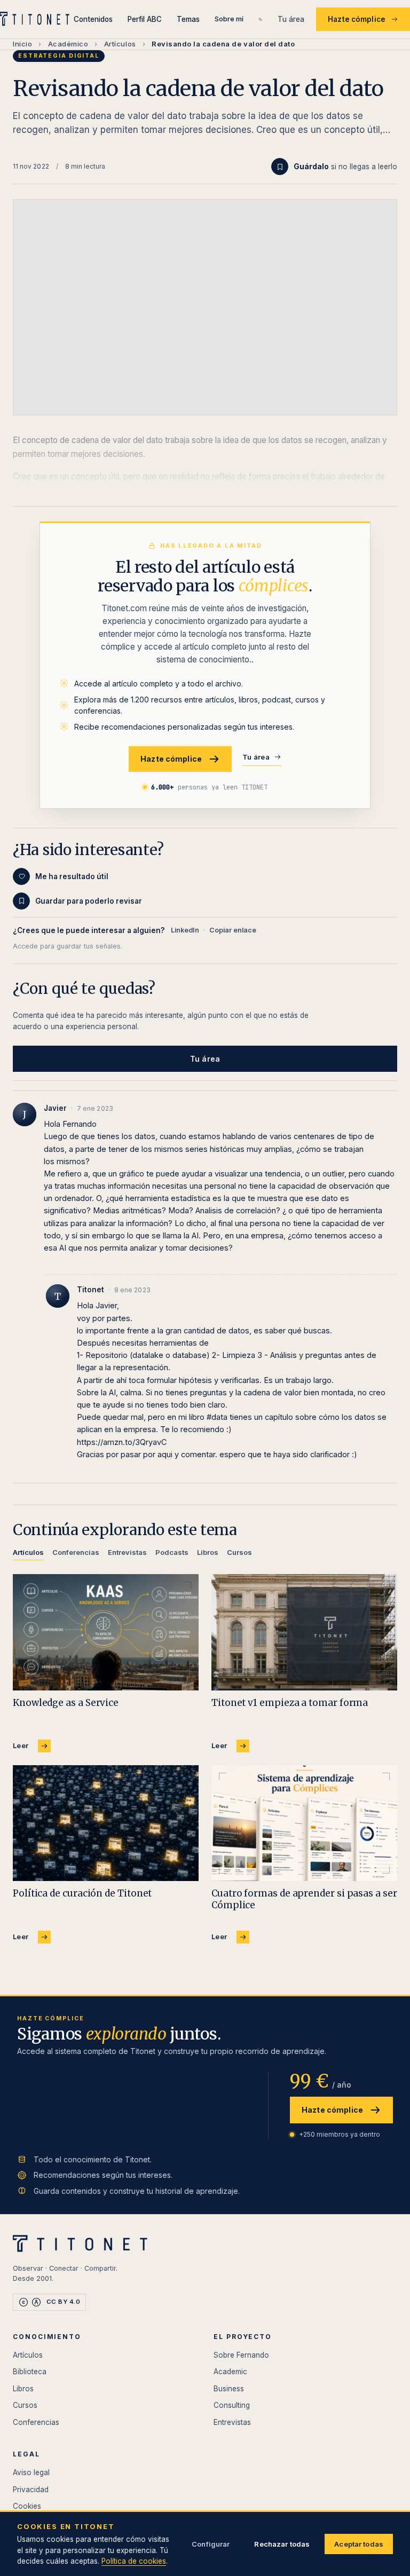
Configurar (211, 2544)
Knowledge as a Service (66, 1703)
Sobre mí (229, 19)
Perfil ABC (145, 19)
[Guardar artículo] (280, 167)
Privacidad (31, 2490)
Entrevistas (232, 2422)
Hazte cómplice (357, 19)
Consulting (232, 2405)
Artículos (120, 44)
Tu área (291, 19)
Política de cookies (134, 2561)
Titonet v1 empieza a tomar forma (290, 1703)
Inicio (22, 44)
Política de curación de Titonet (82, 1893)
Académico (68, 44)
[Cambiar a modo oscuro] (261, 19)
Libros (23, 2389)
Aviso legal (31, 2472)
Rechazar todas (282, 2544)
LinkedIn (185, 930)
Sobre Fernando (241, 2355)
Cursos (25, 2405)
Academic (230, 2372)
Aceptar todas (359, 2544)
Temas (188, 19)
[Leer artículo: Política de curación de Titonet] (106, 1823)
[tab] (28, 1554)
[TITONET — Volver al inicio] (37, 19)
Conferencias (36, 2422)
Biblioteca (30, 2372)
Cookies (27, 2506)
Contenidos (93, 19)
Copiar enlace (233, 930)
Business (229, 2389)
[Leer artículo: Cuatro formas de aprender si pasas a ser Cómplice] (304, 1823)
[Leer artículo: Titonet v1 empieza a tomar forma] (304, 1632)
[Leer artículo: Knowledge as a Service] (106, 1632)
